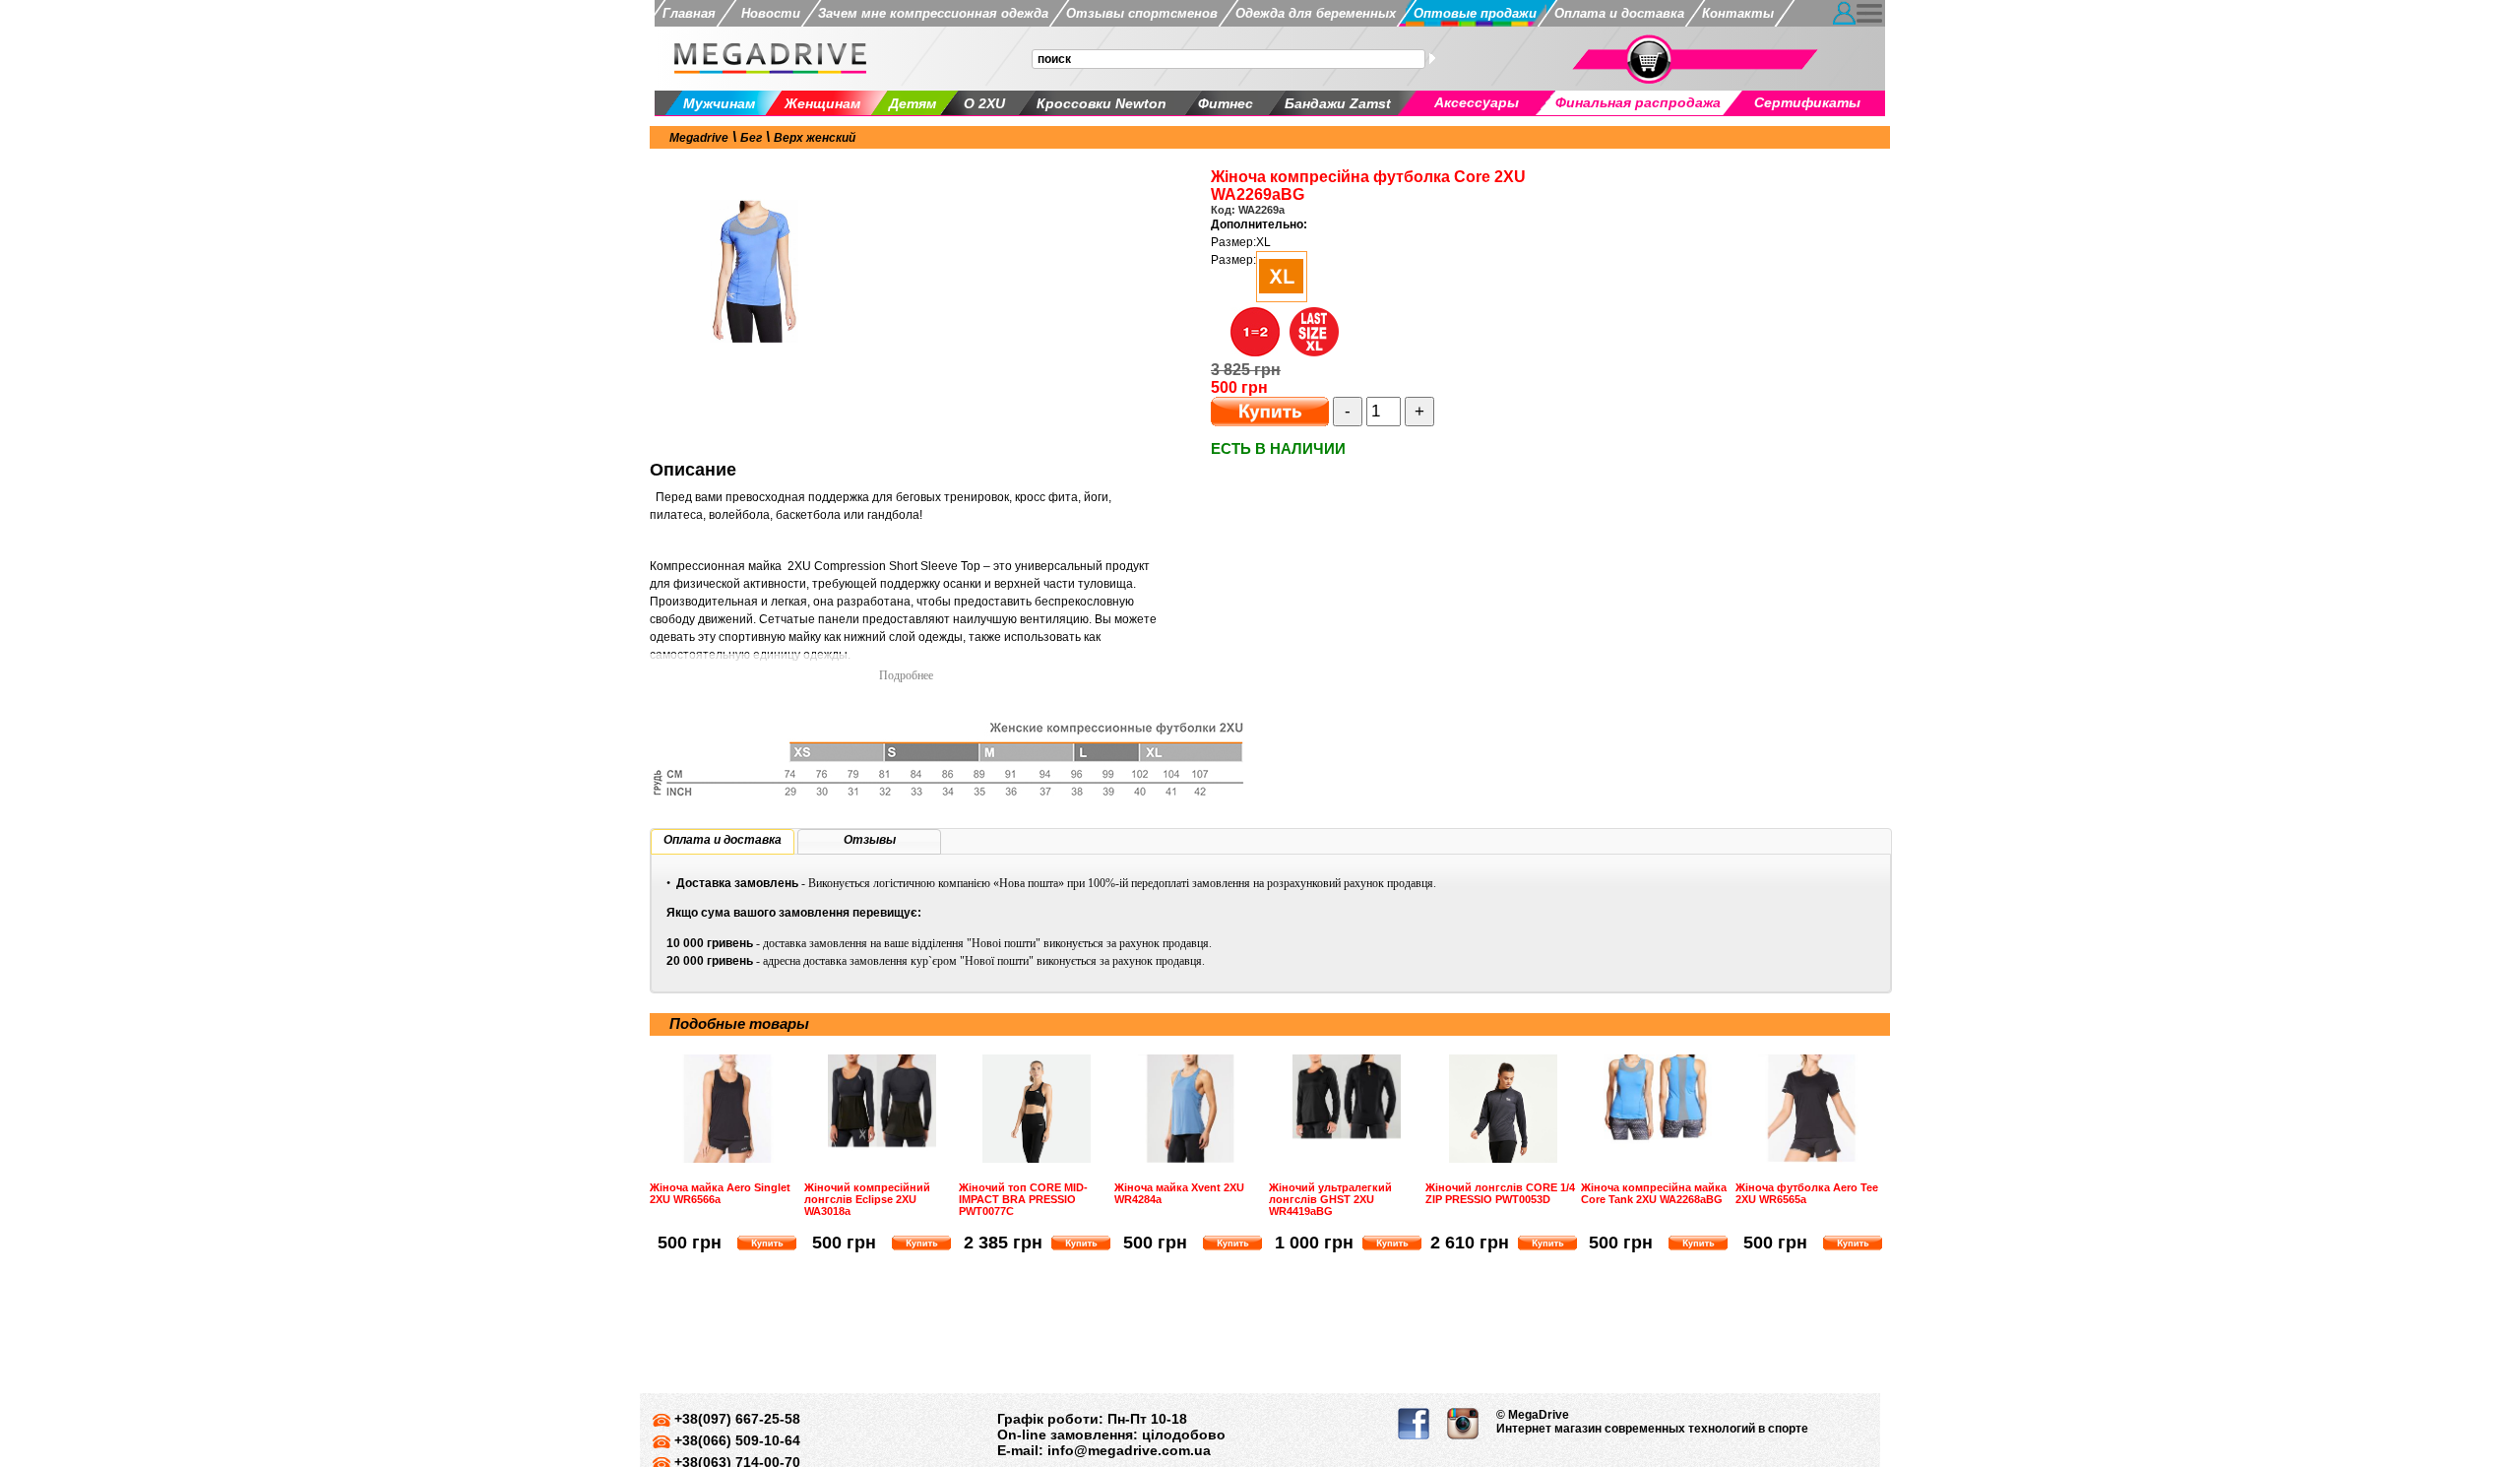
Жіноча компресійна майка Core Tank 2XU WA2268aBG (1654, 1193)
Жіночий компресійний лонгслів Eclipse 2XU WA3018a (867, 1199)
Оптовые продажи (1475, 13)
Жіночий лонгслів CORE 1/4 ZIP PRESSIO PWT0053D (1500, 1193)
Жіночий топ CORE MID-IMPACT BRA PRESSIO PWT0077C (1023, 1199)
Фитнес (1226, 103)
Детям (913, 103)
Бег (751, 138)
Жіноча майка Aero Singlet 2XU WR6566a (720, 1193)
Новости (767, 13)
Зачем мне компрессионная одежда (933, 13)
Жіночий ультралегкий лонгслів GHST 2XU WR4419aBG (1330, 1199)
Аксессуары (1477, 102)
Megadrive (699, 138)
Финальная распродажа (1638, 102)
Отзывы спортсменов (1142, 13)
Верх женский (815, 138)
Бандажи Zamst (1338, 103)
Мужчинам (719, 103)
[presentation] (723, 841)
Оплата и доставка (1619, 13)
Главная (689, 13)
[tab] (723, 842)
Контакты (1738, 13)
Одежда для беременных (1316, 13)
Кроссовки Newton (1102, 103)
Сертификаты (1807, 102)
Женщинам (822, 103)
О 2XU (984, 103)
